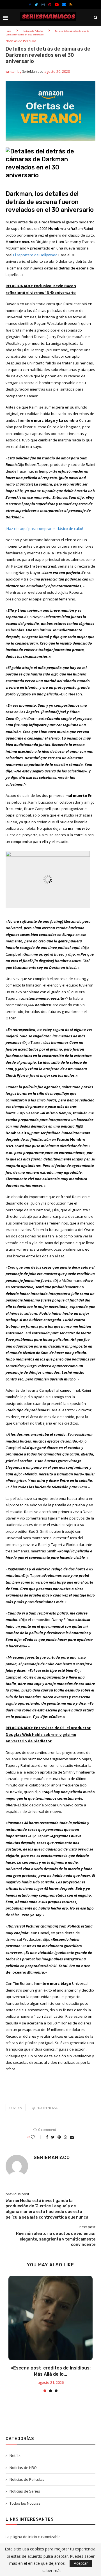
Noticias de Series (25, 2491)
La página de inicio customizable (33, 2537)
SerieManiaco (33, 72)
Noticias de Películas (33, 31)
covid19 (16, 2108)
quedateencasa (45, 2108)
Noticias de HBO (23, 2468)
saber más (52, 2571)
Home (8, 31)
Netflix (15, 2455)
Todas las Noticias (25, 2503)
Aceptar (81, 2563)
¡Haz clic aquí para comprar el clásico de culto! (44, 529)
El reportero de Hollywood (35, 255)
